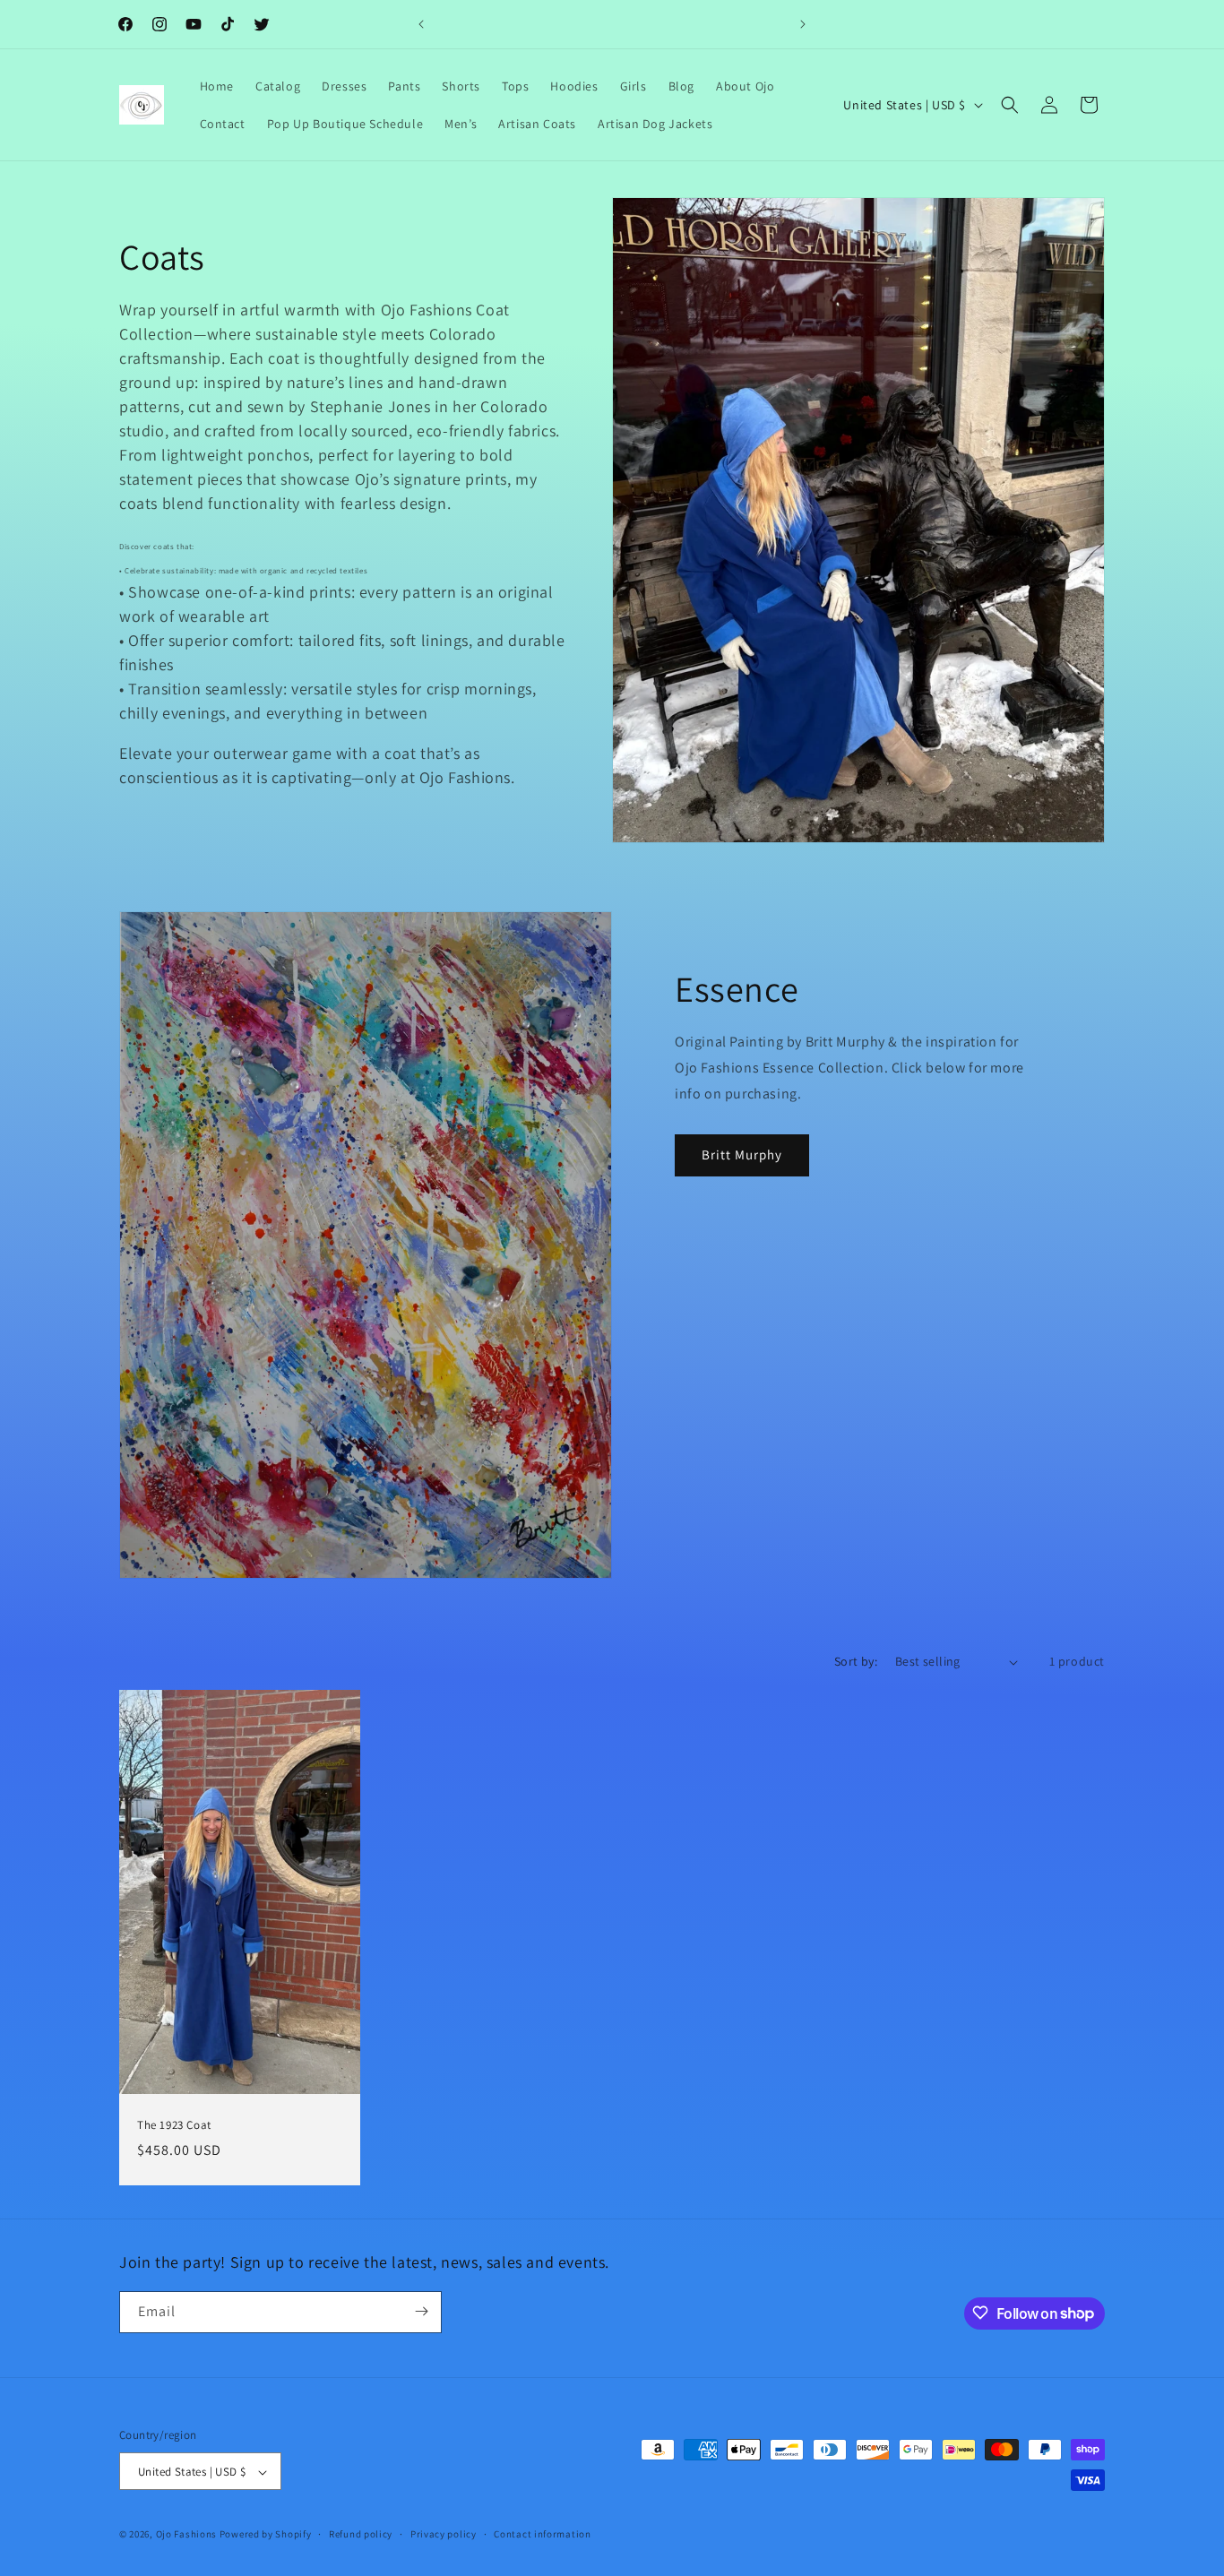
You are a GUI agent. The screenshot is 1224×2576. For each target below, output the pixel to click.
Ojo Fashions (186, 2535)
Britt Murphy (742, 1154)
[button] (1010, 105)
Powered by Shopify (266, 2535)
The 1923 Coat (174, 2126)
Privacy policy (444, 2534)
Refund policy (361, 2534)
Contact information (542, 2534)
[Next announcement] (803, 24)
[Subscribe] (421, 2311)
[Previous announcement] (421, 24)
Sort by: (856, 1661)
